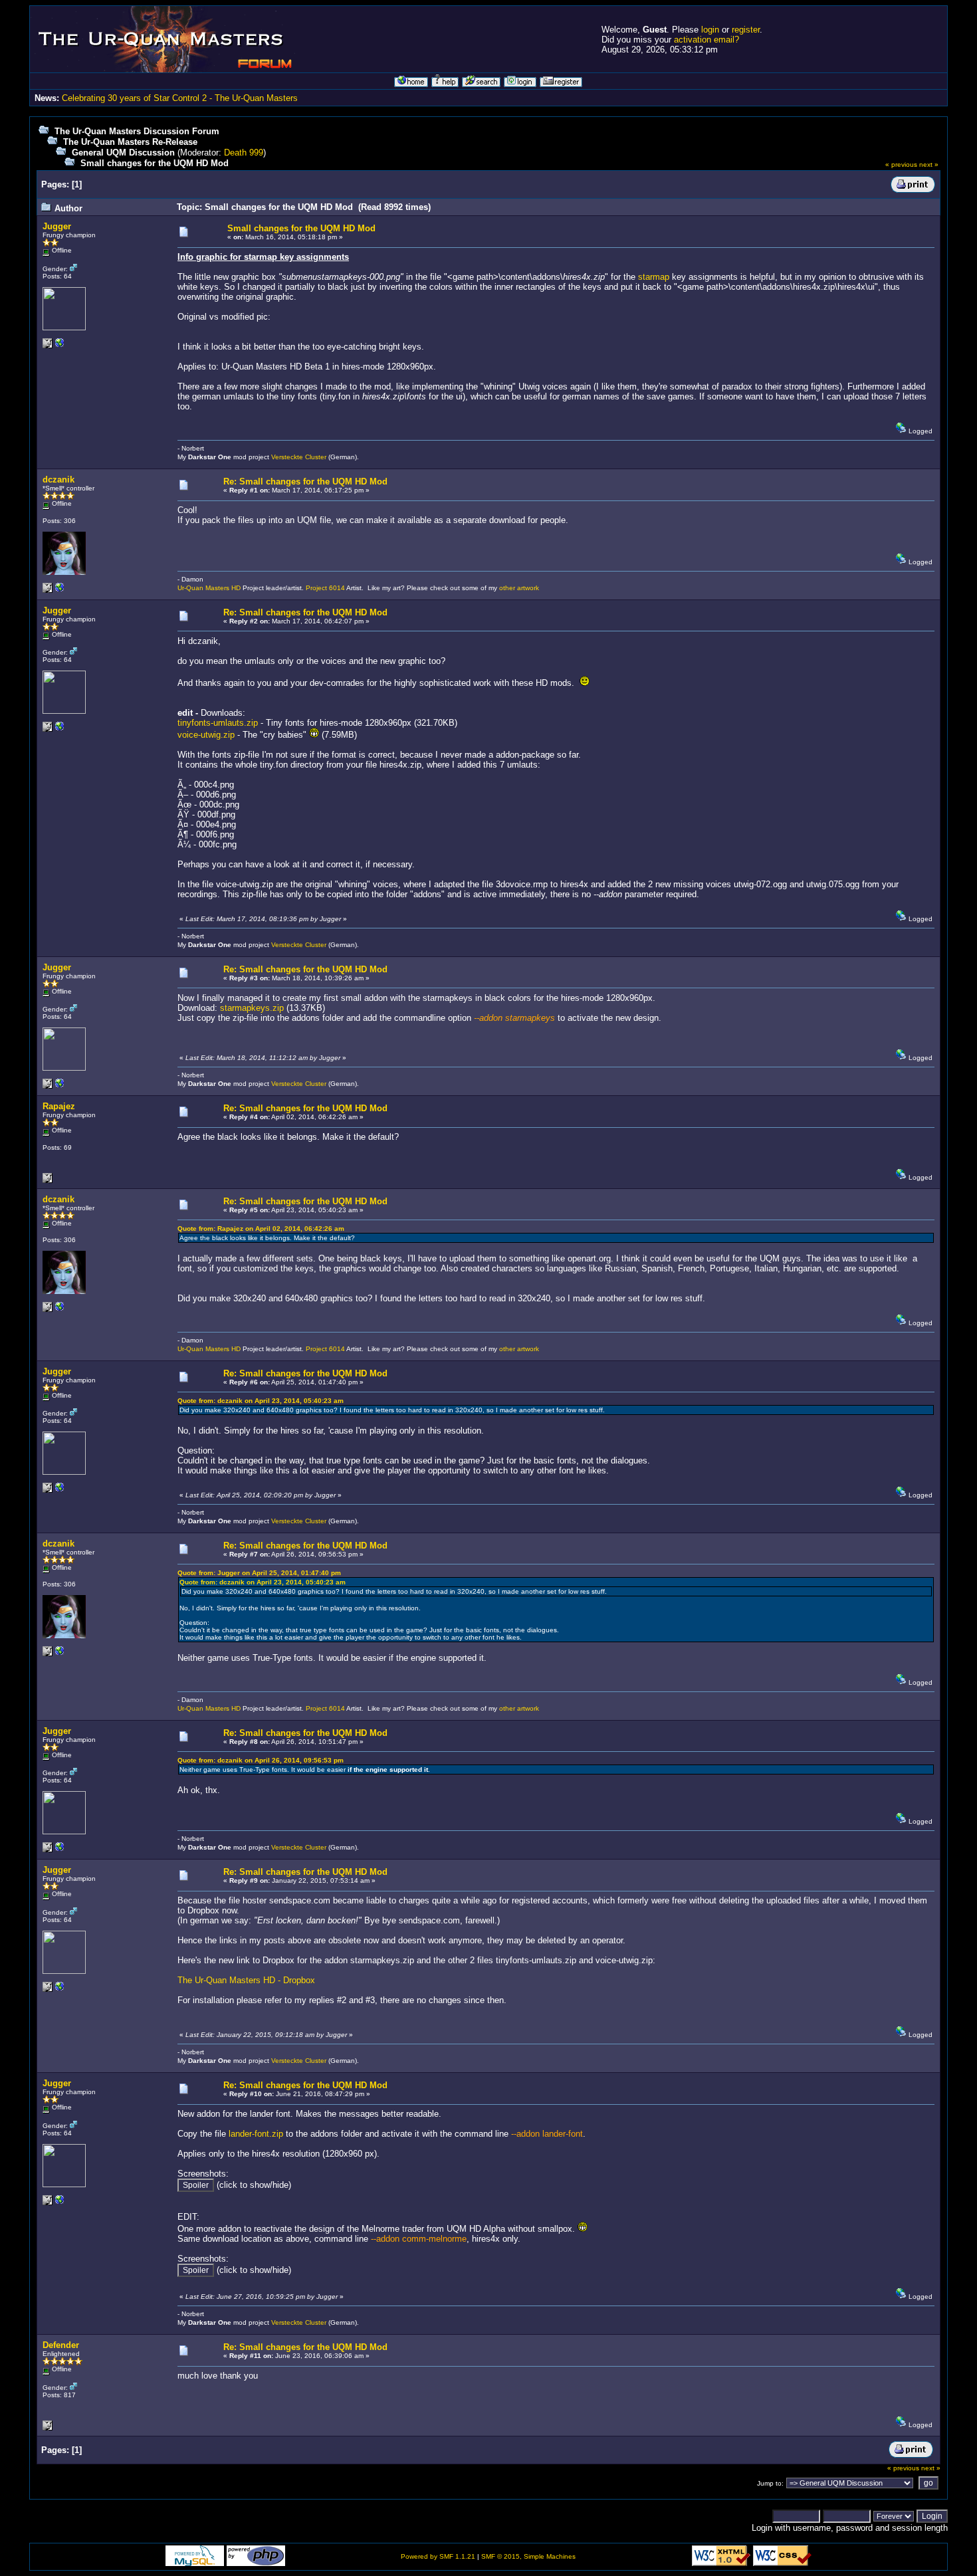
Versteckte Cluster (299, 457)
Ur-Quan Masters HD (209, 588)
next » (929, 164)
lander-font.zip (256, 2134)
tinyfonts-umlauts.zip (218, 723)
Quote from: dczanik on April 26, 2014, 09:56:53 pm (261, 1760)
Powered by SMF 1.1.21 (438, 2556)
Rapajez (59, 1106)
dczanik (58, 480)
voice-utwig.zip (206, 735)
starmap (654, 277)
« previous (901, 164)
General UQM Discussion (123, 153)
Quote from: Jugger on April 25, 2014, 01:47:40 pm (259, 1573)
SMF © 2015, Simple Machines (528, 2556)
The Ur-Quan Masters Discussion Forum (137, 131)
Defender (61, 2345)
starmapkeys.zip (252, 1008)
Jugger (57, 226)
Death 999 (244, 153)
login (710, 30)
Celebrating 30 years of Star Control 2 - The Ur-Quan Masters (180, 98)
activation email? (706, 40)
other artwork (519, 588)
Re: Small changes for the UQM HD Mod (305, 482)
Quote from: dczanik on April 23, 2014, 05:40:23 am (261, 1401)
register (746, 30)
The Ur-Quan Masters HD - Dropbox (246, 1980)
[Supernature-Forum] (60, 346)
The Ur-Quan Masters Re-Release (130, 142)
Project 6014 (325, 588)
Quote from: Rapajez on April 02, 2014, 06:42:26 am (261, 1229)
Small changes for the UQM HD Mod (155, 163)
